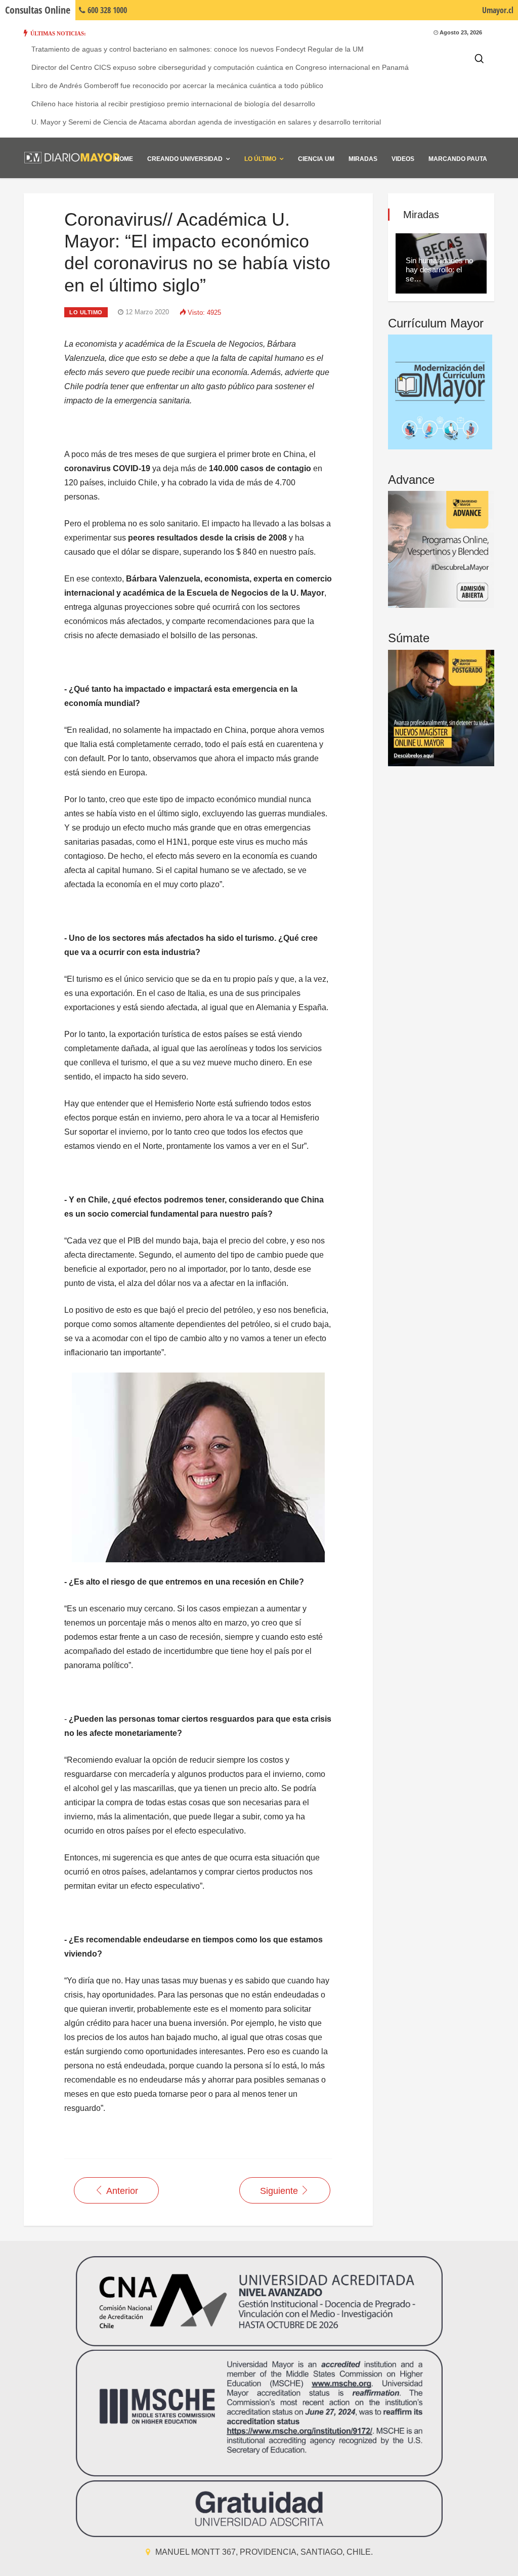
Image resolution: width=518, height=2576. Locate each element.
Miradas (363, 159)
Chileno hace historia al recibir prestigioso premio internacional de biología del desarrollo (173, 104)
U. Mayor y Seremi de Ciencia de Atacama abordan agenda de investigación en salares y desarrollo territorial (206, 122)
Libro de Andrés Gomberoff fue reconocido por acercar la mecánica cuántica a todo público (177, 86)
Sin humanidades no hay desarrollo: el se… (439, 269)
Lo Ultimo (86, 312)
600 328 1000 (106, 10)
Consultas (38, 10)
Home (124, 159)
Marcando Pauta (458, 159)
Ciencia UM (316, 159)
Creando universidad (185, 159)
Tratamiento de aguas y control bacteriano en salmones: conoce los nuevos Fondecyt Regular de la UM (198, 49)
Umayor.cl (498, 10)
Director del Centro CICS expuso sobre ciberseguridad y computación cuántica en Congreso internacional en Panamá (220, 67)
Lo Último (260, 159)
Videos (403, 159)
